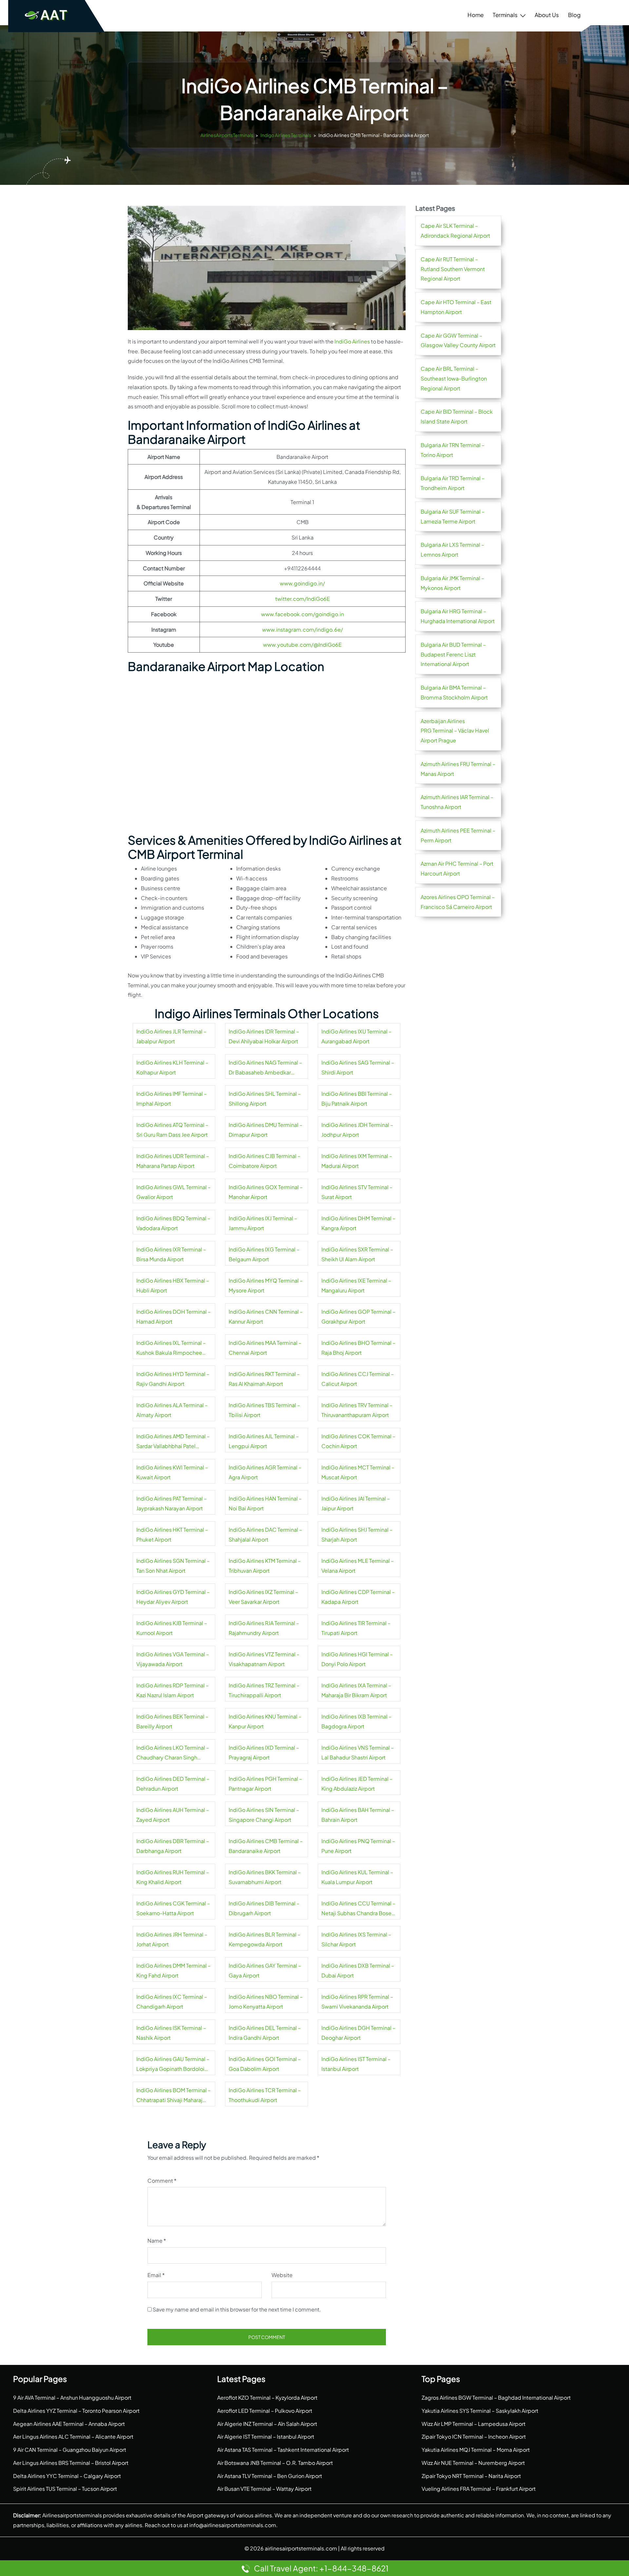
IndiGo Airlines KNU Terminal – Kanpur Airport (265, 1721)
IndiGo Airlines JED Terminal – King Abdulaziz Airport (357, 1784)
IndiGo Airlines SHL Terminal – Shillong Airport (265, 1099)
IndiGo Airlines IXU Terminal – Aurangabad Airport (356, 1036)
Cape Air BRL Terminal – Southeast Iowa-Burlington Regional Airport (454, 378)
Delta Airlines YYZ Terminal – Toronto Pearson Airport (76, 2411)
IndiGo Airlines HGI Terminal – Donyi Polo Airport (357, 1659)
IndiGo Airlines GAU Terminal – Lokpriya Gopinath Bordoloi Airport (173, 2065)
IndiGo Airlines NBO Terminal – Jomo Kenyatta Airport (266, 2002)
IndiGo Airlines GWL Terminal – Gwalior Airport (173, 1192)
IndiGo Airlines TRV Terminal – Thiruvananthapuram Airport (357, 1410)
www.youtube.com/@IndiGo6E (302, 645)
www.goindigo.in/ (302, 583)
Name (157, 2241)
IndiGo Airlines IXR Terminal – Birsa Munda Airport (171, 1254)
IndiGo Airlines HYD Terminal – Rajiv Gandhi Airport (173, 1379)
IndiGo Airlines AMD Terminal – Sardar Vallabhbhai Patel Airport (173, 1442)
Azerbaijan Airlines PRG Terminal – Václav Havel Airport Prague (455, 731)
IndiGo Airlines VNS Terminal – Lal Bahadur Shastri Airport (358, 1752)
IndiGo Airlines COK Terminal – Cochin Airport (358, 1441)
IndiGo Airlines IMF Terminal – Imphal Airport (172, 1099)
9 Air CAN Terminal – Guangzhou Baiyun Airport (70, 2450)
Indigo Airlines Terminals (286, 135)
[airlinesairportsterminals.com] (47, 15)
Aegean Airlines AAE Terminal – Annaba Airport (69, 2424)
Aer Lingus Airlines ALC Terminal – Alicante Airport (73, 2437)
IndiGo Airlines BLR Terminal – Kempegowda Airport (265, 1939)
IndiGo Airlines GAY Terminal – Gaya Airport (265, 1970)
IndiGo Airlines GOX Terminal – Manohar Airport (266, 1192)
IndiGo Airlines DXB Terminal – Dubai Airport (358, 1970)
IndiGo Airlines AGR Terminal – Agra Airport (265, 1472)
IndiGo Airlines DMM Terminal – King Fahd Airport (173, 1970)
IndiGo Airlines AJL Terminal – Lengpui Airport (264, 1441)
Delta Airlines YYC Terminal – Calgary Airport (67, 2476)
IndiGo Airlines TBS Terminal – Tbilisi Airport (264, 1410)
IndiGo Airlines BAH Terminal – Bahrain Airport (358, 1815)
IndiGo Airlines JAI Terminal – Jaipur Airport (356, 1503)
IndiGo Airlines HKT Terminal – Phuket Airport (172, 1534)
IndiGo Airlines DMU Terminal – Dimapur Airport (266, 1130)
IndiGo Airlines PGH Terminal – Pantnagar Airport (265, 1784)
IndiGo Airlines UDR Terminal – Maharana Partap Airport (173, 1161)
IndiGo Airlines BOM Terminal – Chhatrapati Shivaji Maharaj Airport (173, 2096)
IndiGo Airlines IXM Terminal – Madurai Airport (357, 1161)
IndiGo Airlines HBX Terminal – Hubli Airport (173, 1285)
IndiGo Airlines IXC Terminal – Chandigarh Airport (172, 2002)
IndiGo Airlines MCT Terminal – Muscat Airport (358, 1472)
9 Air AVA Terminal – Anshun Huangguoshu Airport (72, 2398)
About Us (547, 15)
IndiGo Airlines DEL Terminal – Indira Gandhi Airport (265, 2033)
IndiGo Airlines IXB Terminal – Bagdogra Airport (356, 1721)
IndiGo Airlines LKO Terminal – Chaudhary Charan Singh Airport (173, 1753)
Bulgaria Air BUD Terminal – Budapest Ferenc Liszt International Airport (453, 654)
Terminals (505, 15)
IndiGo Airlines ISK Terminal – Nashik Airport (171, 2033)
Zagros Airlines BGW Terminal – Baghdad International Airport (496, 2398)
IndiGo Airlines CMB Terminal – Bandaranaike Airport (266, 1846)
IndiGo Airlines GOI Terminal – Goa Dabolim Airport (265, 2064)
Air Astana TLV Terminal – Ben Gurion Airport (270, 2476)
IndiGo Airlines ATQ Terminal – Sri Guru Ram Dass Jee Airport (172, 1130)
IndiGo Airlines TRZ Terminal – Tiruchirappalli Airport (264, 1690)
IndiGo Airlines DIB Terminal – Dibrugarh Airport (264, 1908)
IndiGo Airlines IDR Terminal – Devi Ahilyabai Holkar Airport (264, 1036)
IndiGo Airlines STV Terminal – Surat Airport (357, 1192)
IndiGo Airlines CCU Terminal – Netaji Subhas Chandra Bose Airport (358, 1909)
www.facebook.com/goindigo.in (303, 614)
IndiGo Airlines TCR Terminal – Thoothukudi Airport (265, 2095)
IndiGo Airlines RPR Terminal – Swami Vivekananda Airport (357, 2002)
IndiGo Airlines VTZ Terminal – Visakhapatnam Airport (264, 1659)
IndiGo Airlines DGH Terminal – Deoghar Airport (358, 2033)
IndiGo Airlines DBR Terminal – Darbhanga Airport (173, 1846)
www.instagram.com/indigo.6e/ (303, 629)
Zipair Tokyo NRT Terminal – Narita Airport (471, 2476)
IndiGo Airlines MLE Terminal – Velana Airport (358, 1566)
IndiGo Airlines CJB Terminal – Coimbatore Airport (265, 1161)
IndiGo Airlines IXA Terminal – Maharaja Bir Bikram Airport (356, 1690)
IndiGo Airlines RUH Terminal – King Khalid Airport (173, 1877)
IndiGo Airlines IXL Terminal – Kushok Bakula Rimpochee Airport (171, 1348)
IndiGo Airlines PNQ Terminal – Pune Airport (358, 1846)
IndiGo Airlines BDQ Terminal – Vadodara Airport (173, 1223)
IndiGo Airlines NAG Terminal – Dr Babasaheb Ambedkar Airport (265, 1068)
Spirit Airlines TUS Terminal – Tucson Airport (65, 2489)
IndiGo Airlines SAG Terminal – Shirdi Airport (358, 1067)
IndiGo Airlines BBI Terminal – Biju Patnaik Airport (357, 1099)
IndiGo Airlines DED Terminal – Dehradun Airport (173, 1784)
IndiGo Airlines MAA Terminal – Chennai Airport (265, 1348)
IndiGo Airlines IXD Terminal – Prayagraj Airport (264, 1752)
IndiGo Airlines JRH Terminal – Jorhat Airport (172, 1939)
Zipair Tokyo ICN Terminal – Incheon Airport (474, 2437)
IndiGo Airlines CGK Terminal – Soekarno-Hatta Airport (173, 1908)
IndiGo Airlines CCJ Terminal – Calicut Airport (358, 1379)
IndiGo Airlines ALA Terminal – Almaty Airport (172, 1410)
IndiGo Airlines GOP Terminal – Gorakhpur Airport (358, 1317)
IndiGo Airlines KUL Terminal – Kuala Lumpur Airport (357, 1877)
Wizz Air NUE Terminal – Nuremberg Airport (473, 2463)
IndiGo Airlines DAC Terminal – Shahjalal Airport (265, 1534)
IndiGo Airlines (352, 341)
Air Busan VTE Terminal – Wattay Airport (264, 2489)
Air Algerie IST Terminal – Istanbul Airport (266, 2437)
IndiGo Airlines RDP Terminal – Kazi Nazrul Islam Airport (172, 1690)
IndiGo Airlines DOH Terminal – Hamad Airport (173, 1317)
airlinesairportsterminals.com (301, 2548)
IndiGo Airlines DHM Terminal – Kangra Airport (358, 1223)
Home (476, 15)
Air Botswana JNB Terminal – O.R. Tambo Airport (275, 2463)
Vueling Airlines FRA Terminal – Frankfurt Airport (479, 2489)
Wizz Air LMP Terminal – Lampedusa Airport (474, 2424)
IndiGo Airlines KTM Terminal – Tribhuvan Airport (265, 1566)
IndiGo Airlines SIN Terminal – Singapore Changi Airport (264, 1815)
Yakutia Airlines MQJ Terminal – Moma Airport (476, 2450)
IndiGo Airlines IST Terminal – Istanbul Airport (356, 2064)
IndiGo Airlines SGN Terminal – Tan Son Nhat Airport (173, 1566)
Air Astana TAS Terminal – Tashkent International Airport (283, 2450)
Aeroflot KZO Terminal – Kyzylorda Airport (267, 2398)
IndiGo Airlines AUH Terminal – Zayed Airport (173, 1815)
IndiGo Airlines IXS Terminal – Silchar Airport (356, 1939)
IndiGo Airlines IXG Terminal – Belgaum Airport (264, 1254)
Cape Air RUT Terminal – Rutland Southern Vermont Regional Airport (453, 269)
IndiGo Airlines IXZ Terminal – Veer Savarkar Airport (263, 1597)
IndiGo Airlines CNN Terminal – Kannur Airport (266, 1317)
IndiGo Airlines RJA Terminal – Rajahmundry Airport (264, 1628)
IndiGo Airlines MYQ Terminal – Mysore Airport (266, 1285)
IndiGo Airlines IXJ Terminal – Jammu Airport (263, 1223)
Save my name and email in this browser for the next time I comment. (237, 2309)
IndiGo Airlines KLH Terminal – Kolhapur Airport (172, 1067)
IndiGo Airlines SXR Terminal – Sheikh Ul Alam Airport (357, 1254)
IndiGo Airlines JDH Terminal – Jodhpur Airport (357, 1130)
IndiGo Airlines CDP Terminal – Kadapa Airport (358, 1597)
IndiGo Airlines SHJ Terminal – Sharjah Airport (357, 1534)
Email (156, 2275)
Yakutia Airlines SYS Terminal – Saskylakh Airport (480, 2411)
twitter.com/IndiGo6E (303, 599)
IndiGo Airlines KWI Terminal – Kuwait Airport (172, 1472)
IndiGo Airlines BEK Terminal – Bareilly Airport (172, 1721)
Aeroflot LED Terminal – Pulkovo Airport (265, 2411)
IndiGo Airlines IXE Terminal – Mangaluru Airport (356, 1285)
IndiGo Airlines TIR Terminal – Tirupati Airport (356, 1628)
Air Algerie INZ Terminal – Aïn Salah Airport (267, 2424)
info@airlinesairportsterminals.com (233, 2525)
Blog (574, 15)
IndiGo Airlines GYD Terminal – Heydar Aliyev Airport (173, 1597)
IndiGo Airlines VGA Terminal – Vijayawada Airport (173, 1659)
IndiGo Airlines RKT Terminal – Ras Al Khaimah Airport (264, 1379)
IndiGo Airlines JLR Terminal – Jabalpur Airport (171, 1036)
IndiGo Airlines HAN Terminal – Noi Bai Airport (265, 1503)
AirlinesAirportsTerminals (227, 135)
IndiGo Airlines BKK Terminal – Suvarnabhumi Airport (265, 1877)
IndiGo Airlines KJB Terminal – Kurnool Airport (172, 1628)
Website (282, 2275)
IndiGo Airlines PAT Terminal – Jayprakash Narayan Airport (172, 1503)
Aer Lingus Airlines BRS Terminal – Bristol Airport (71, 2463)
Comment (162, 2181)
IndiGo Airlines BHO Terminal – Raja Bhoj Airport (358, 1348)
